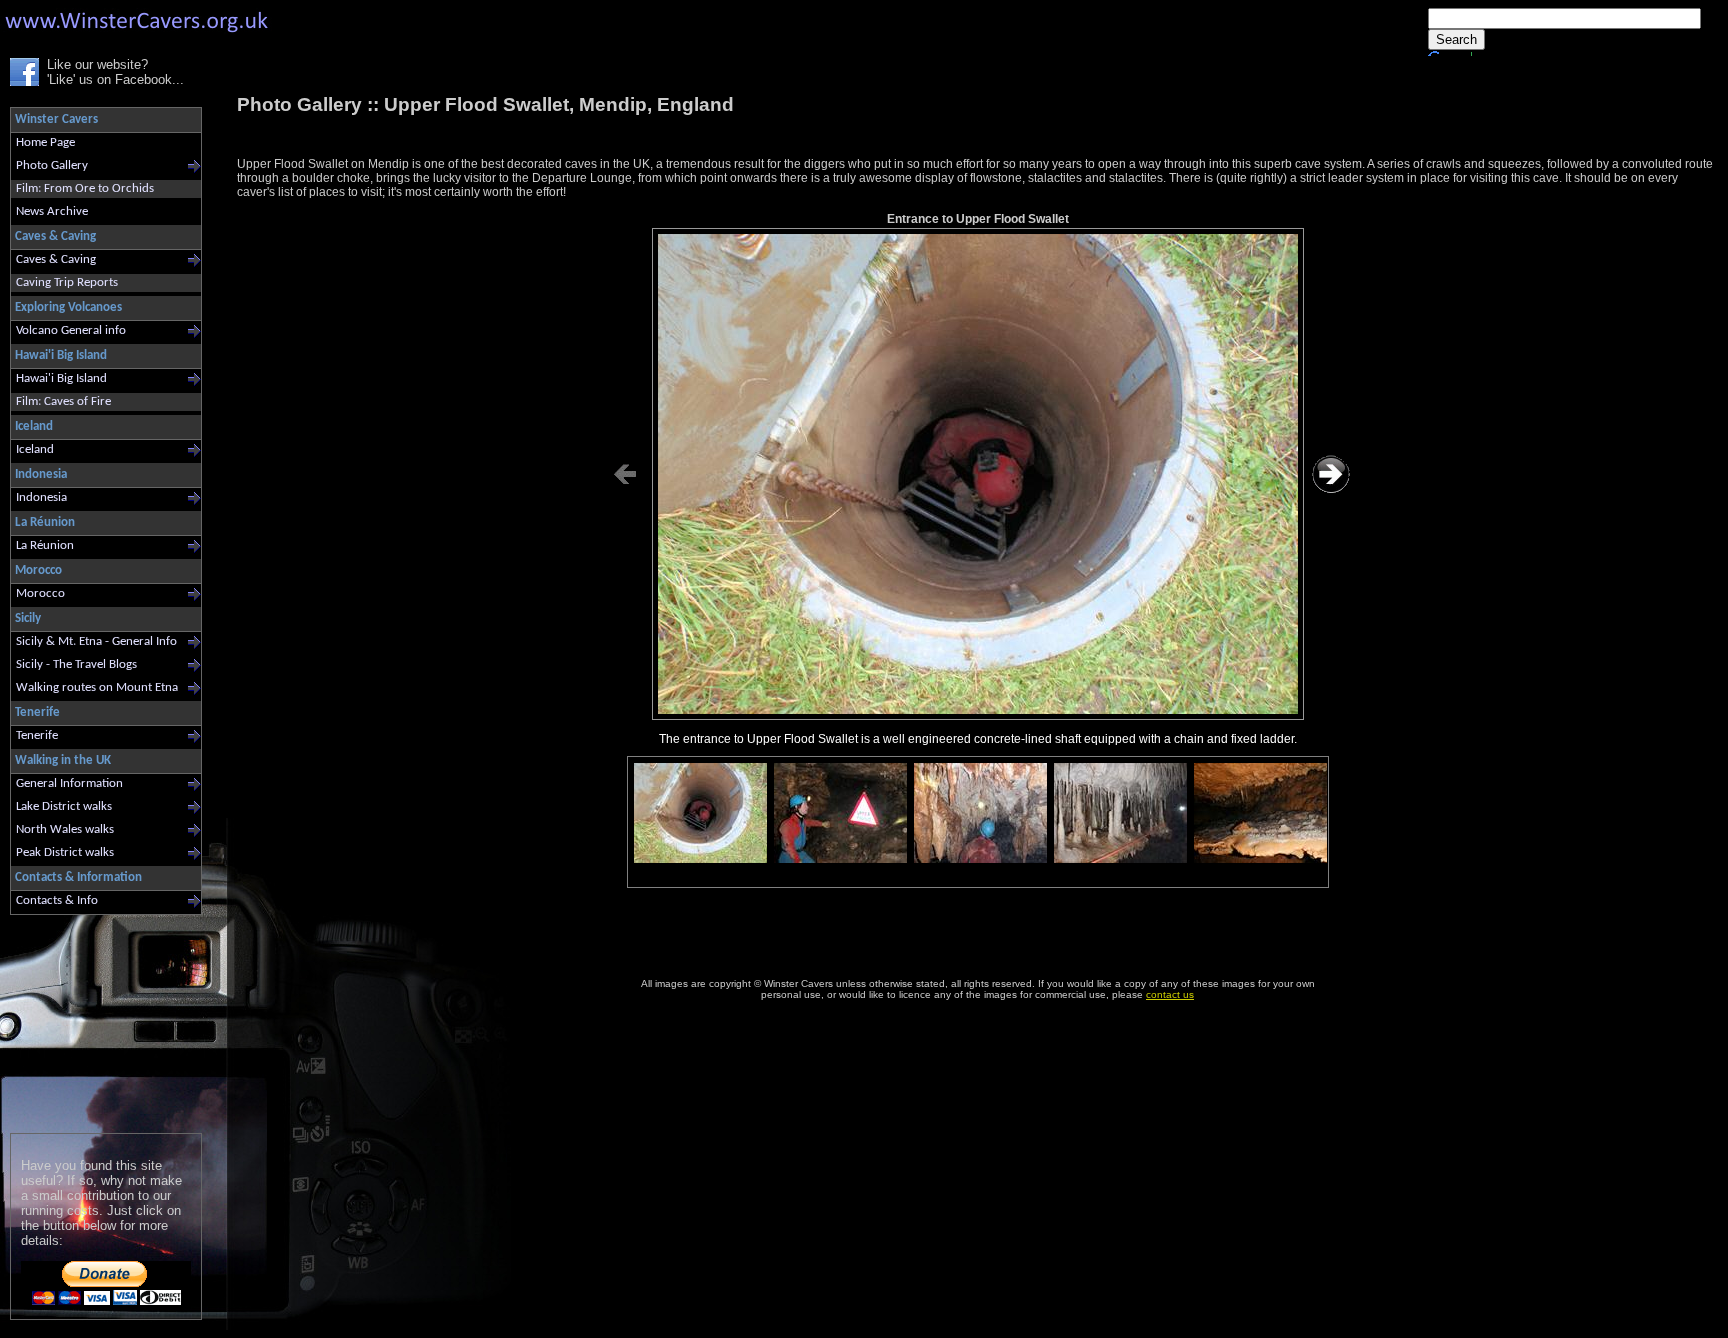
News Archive (52, 211)
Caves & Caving (56, 259)
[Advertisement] (97, 1019)
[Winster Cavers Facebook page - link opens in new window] (24, 81)
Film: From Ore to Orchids (85, 188)
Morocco (40, 593)
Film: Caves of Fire (63, 401)
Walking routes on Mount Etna (97, 687)
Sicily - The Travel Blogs (76, 664)
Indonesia (41, 497)
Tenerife (37, 735)
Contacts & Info (57, 900)
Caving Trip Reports (67, 282)
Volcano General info (71, 330)
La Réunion (45, 545)
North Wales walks (65, 829)
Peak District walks (65, 852)
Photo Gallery (52, 165)
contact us (1170, 994)
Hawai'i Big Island (61, 378)
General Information (69, 783)
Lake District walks (64, 806)
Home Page (45, 142)
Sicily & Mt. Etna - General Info (96, 641)
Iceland (35, 449)
